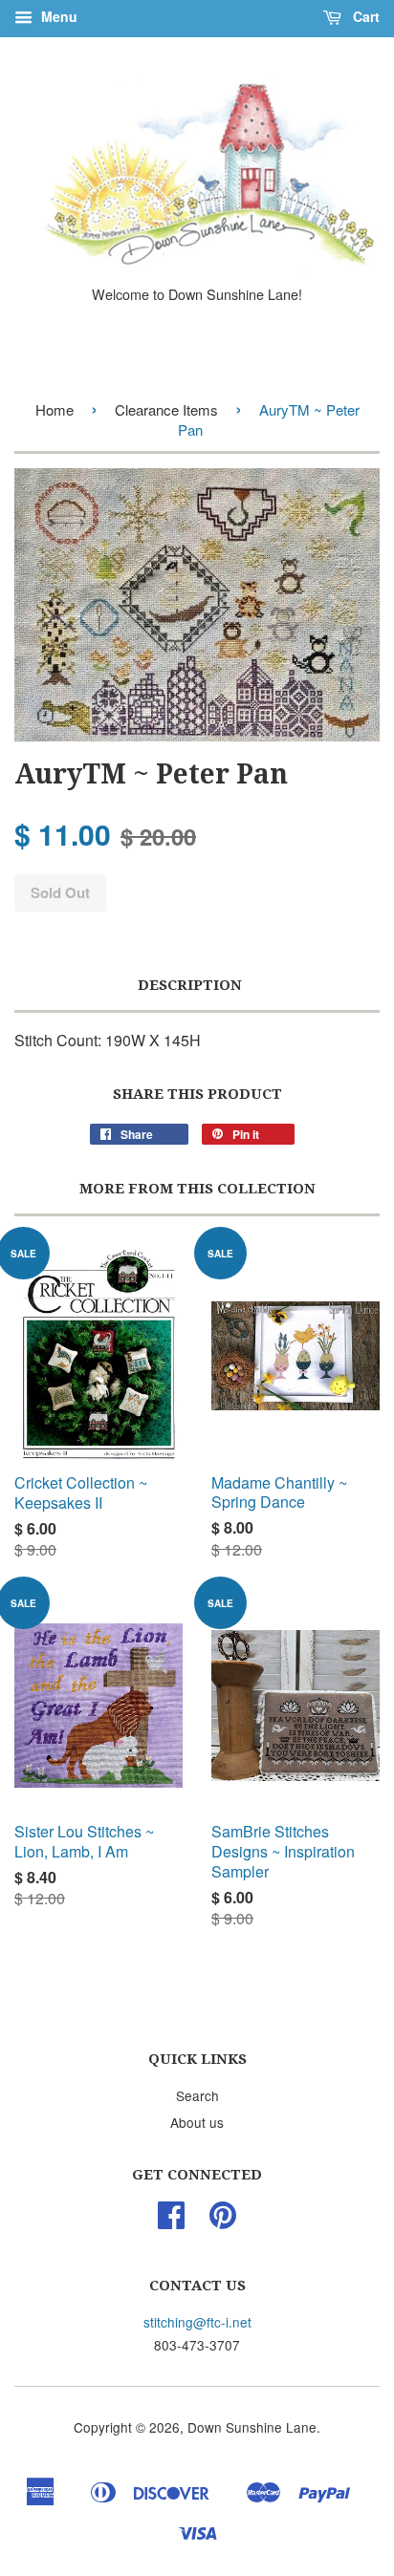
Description (190, 985)
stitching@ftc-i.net (197, 2322)
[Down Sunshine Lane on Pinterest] (223, 2221)
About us (197, 2122)
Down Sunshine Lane (252, 2427)
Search (197, 2095)
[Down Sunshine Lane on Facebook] (171, 2221)
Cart (364, 16)
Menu (57, 16)
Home (55, 409)
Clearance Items (166, 409)
